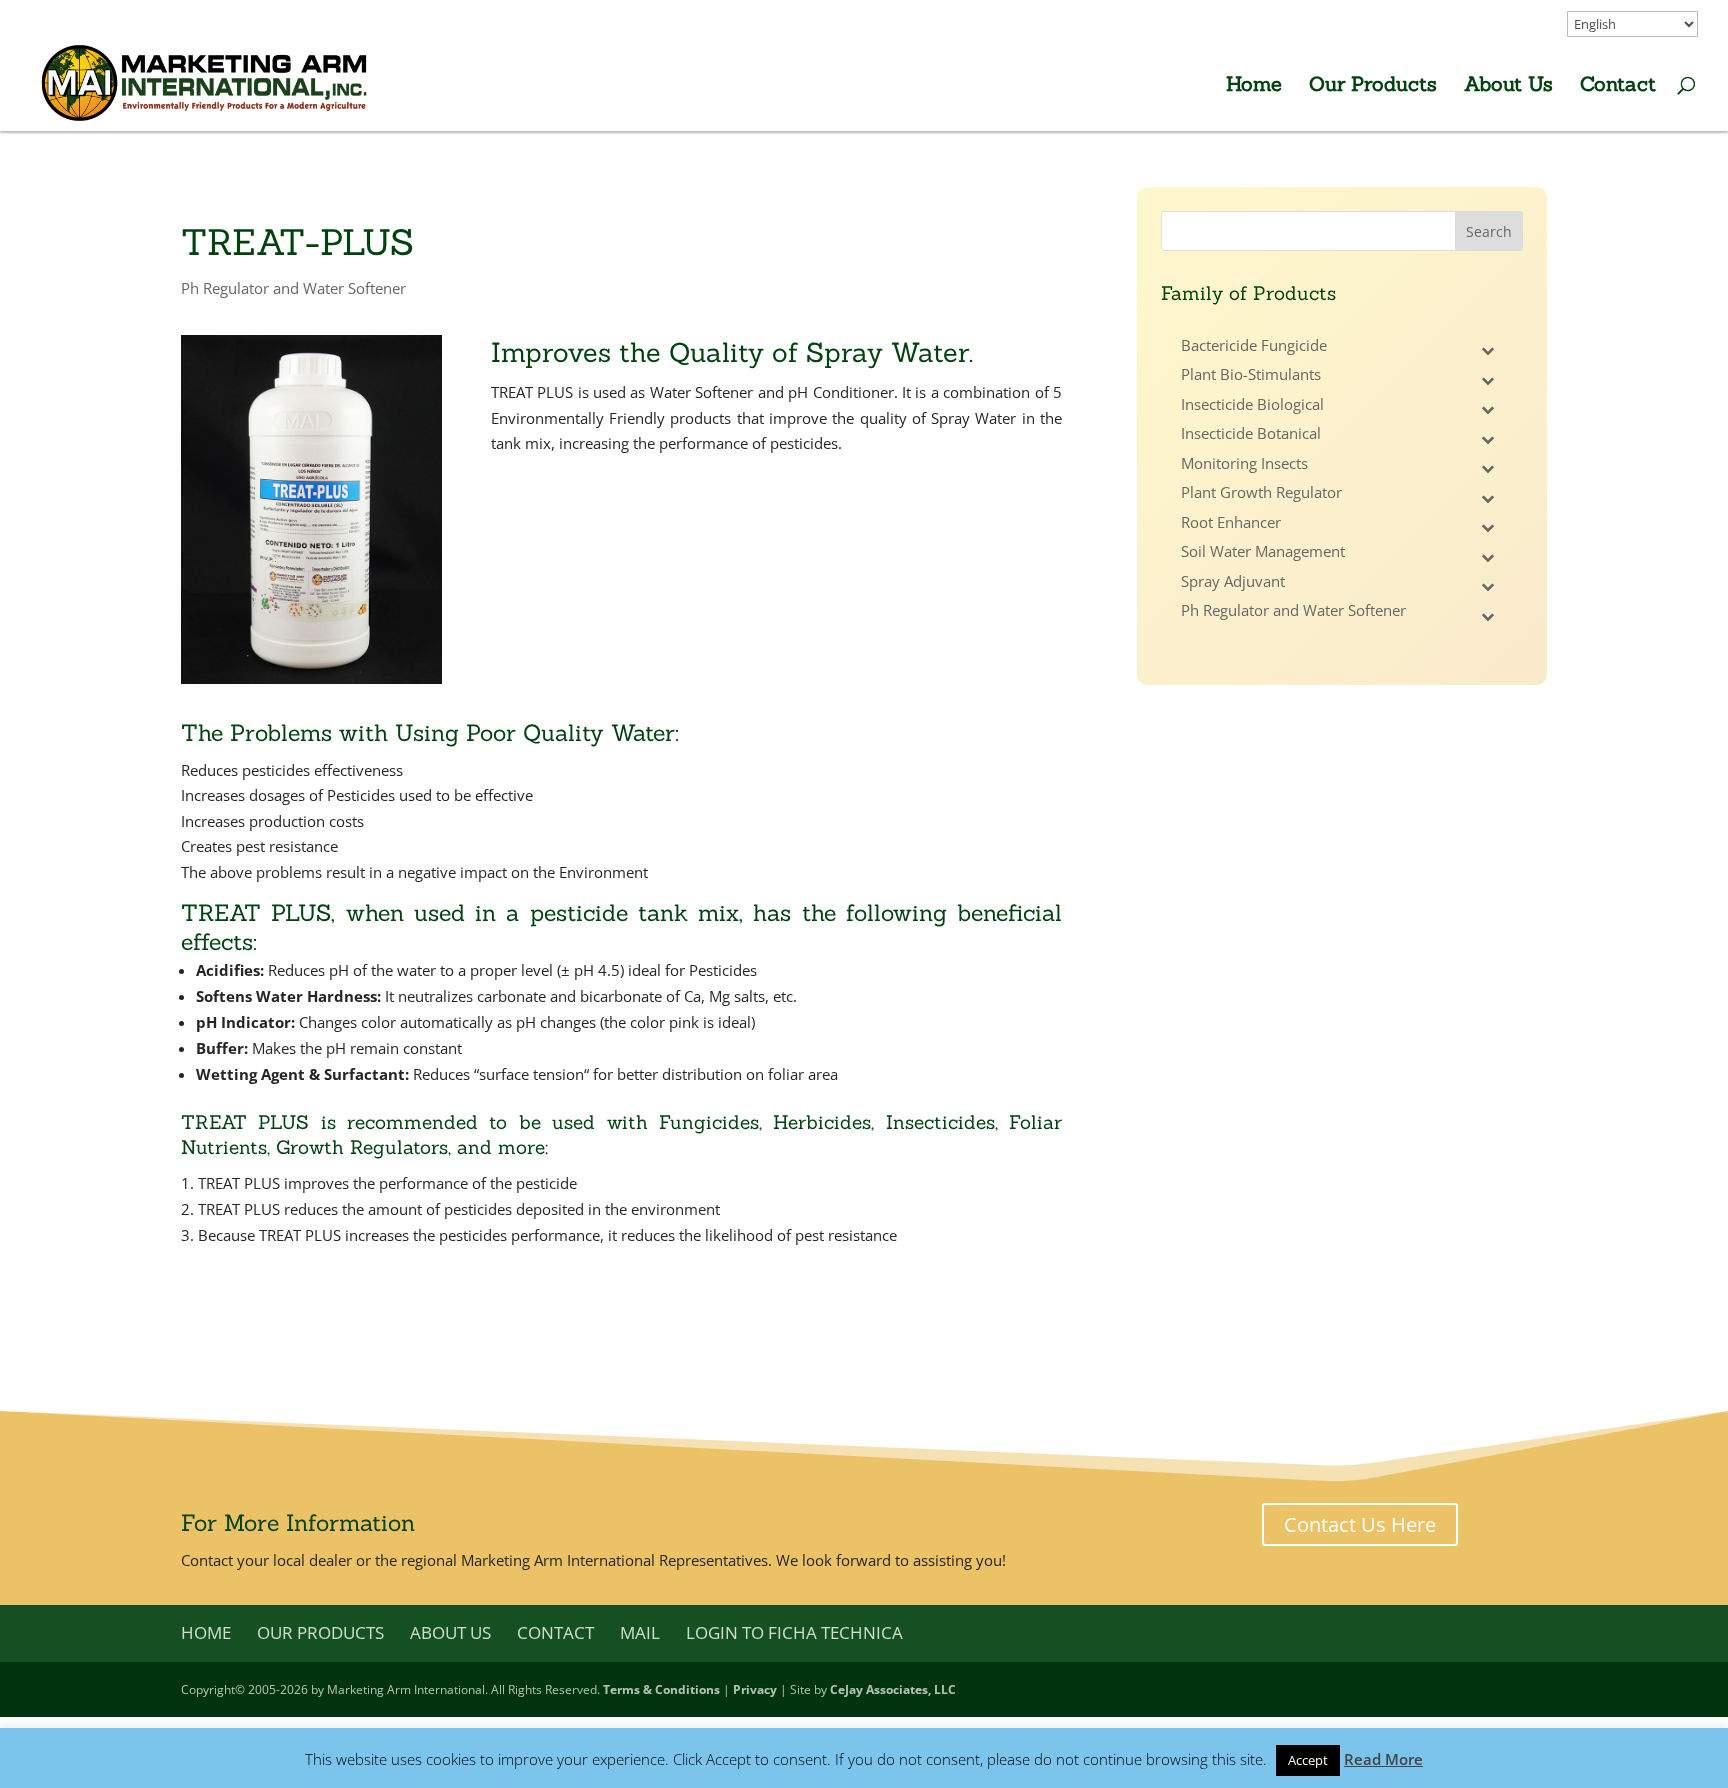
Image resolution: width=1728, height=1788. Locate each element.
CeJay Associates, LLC (893, 1689)
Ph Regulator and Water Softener (293, 288)
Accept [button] (1308, 1760)
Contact (1618, 86)
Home (1254, 86)
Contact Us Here (1360, 1524)
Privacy (755, 1689)
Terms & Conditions (661, 1689)
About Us (1508, 86)
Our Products (1373, 86)
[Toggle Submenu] (1488, 351)
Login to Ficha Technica (794, 1632)
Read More (1383, 1759)
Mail (640, 1632)
